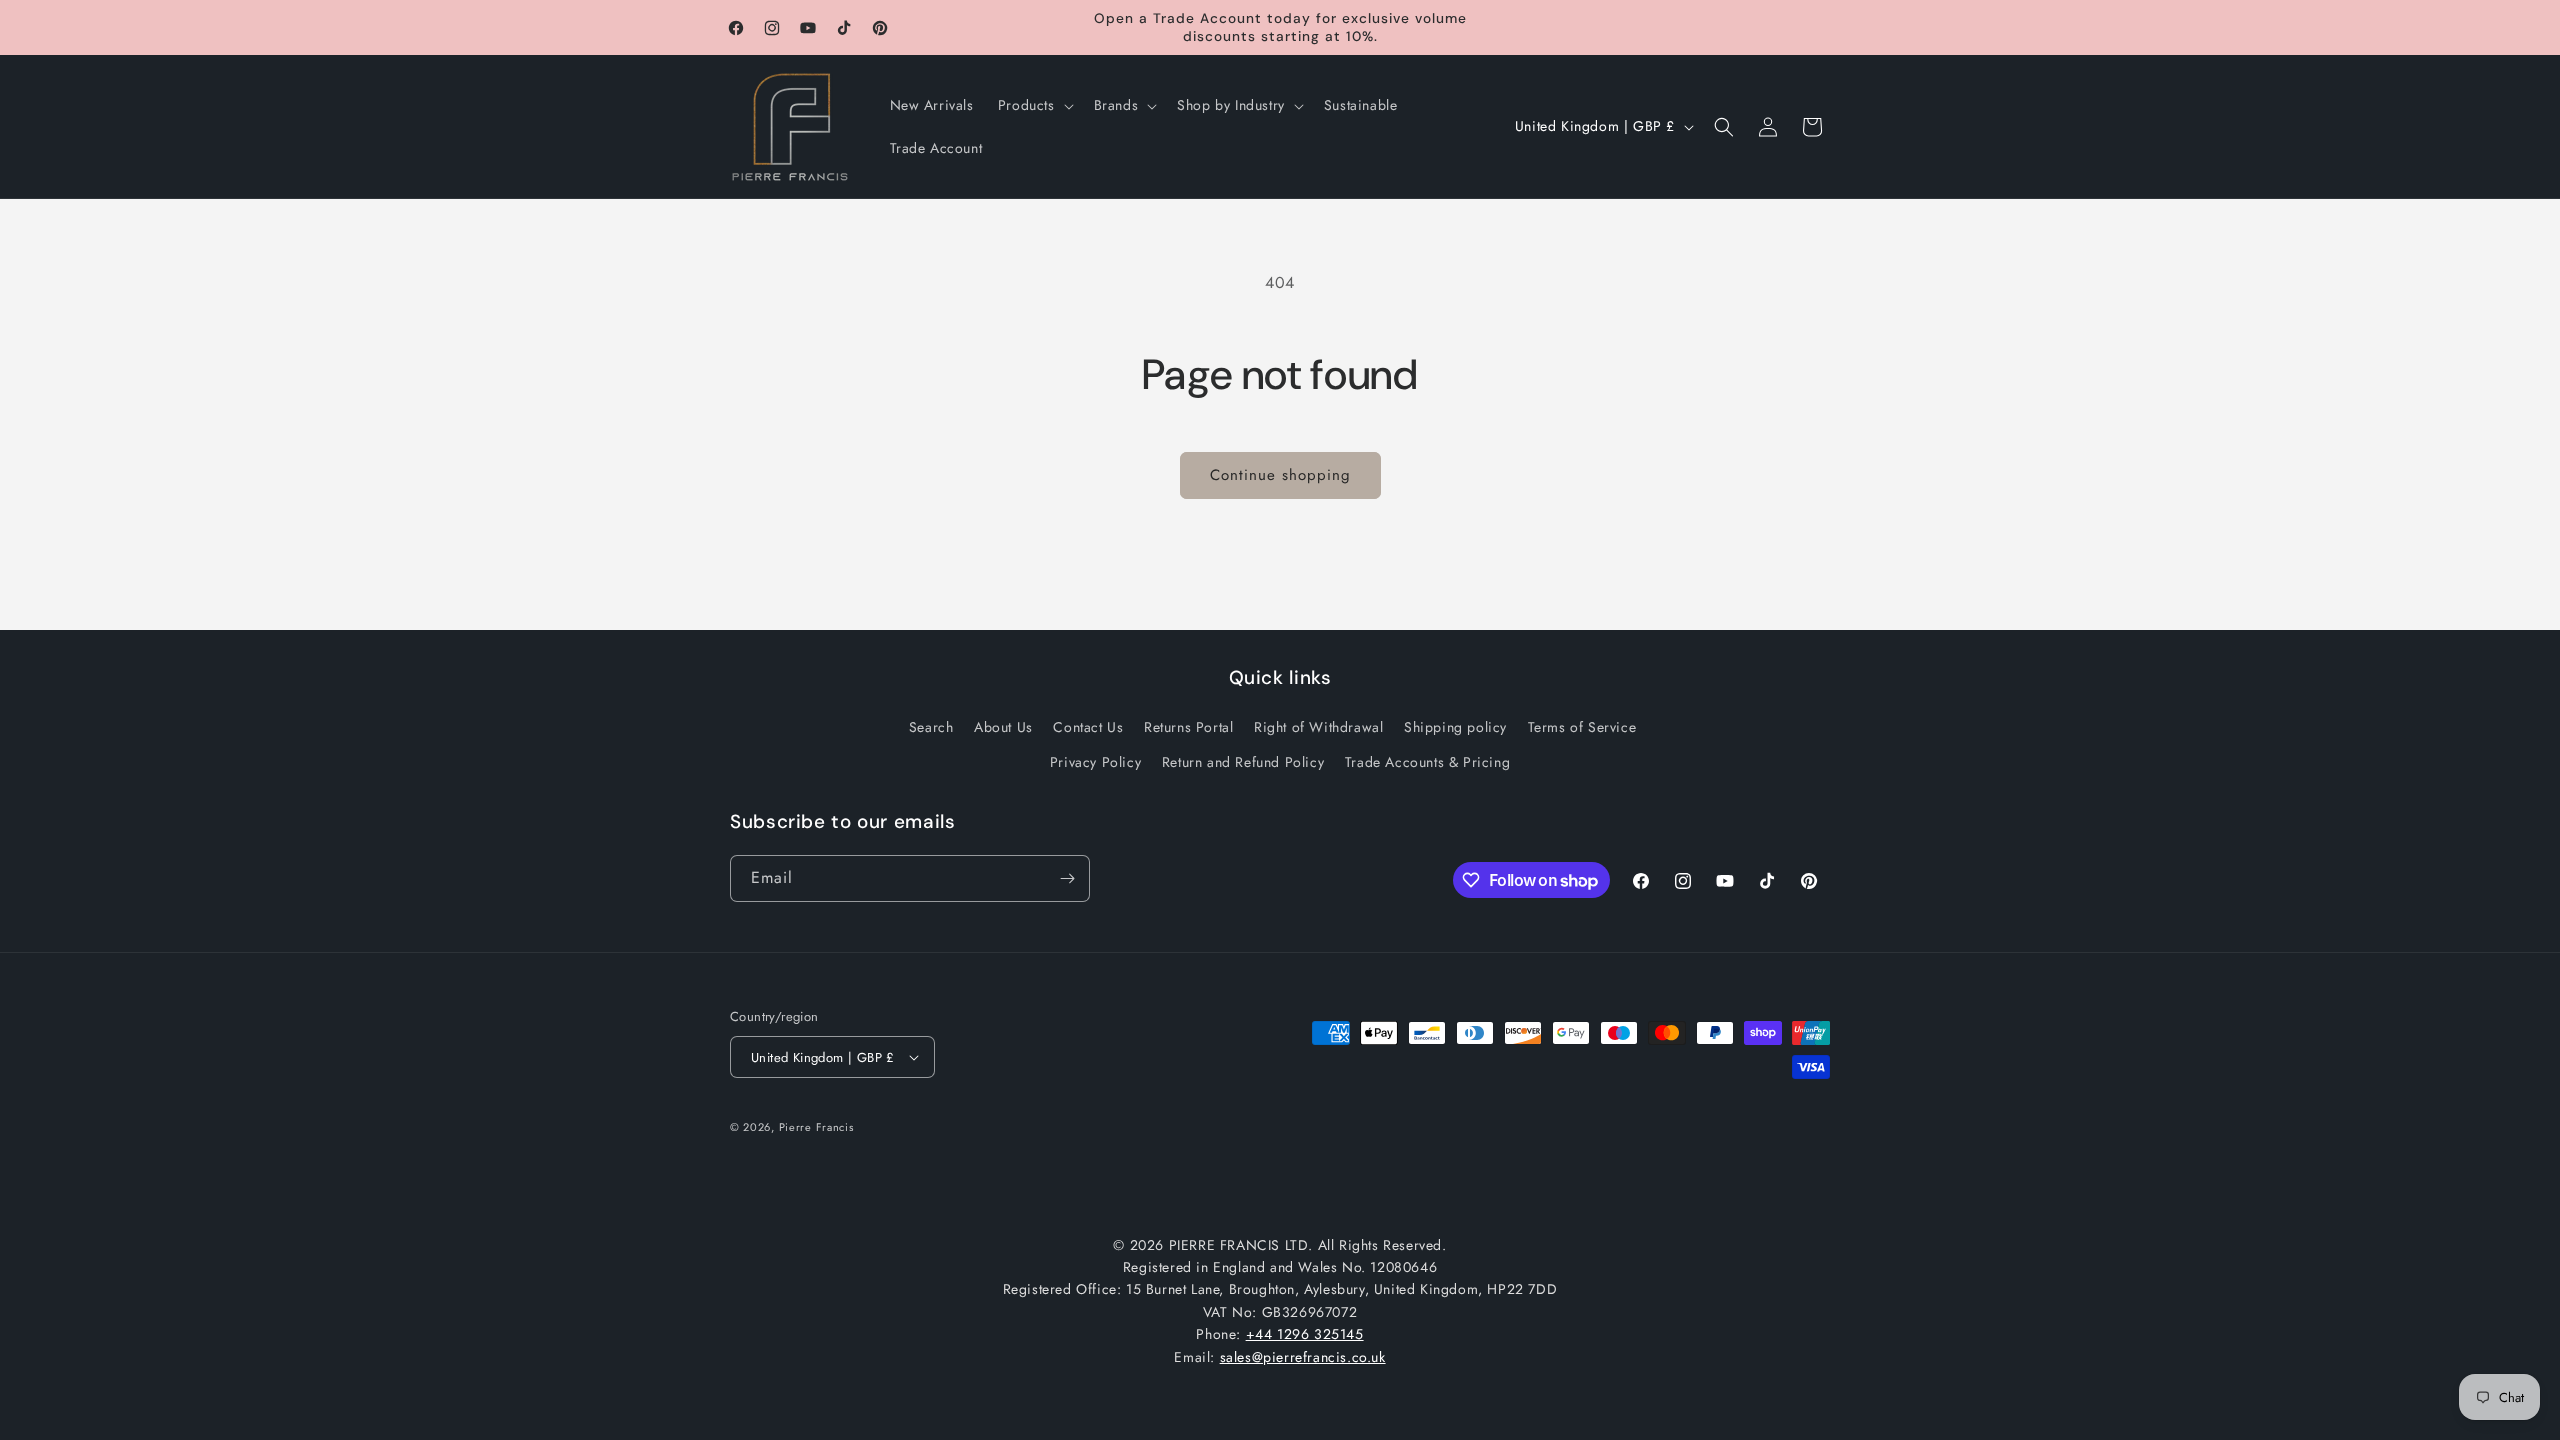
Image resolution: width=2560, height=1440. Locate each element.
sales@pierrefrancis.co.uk (1303, 1357)
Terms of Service (1582, 727)
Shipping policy (1455, 727)
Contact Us (1088, 727)
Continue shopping (1280, 475)
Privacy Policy (1095, 762)
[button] (1034, 105)
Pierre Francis (816, 1127)
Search (931, 727)
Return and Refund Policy (1243, 762)
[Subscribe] (1067, 878)
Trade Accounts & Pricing (1427, 762)
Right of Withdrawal (1318, 727)
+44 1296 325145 (1305, 1334)
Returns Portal (1188, 727)
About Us (1003, 727)
